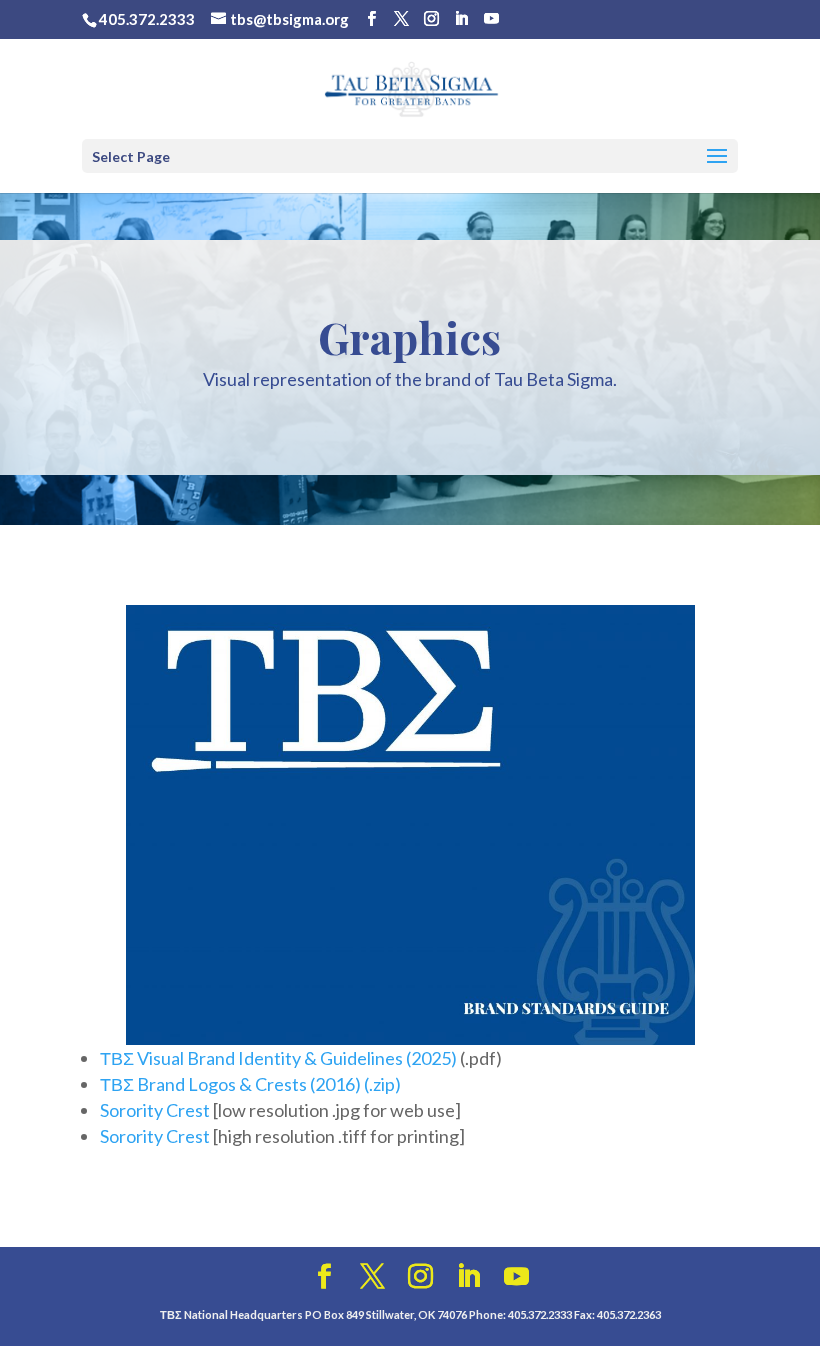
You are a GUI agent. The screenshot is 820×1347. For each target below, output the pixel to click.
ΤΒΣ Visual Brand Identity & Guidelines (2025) (278, 1058)
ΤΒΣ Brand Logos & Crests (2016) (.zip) (250, 1084)
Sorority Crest (155, 1110)
